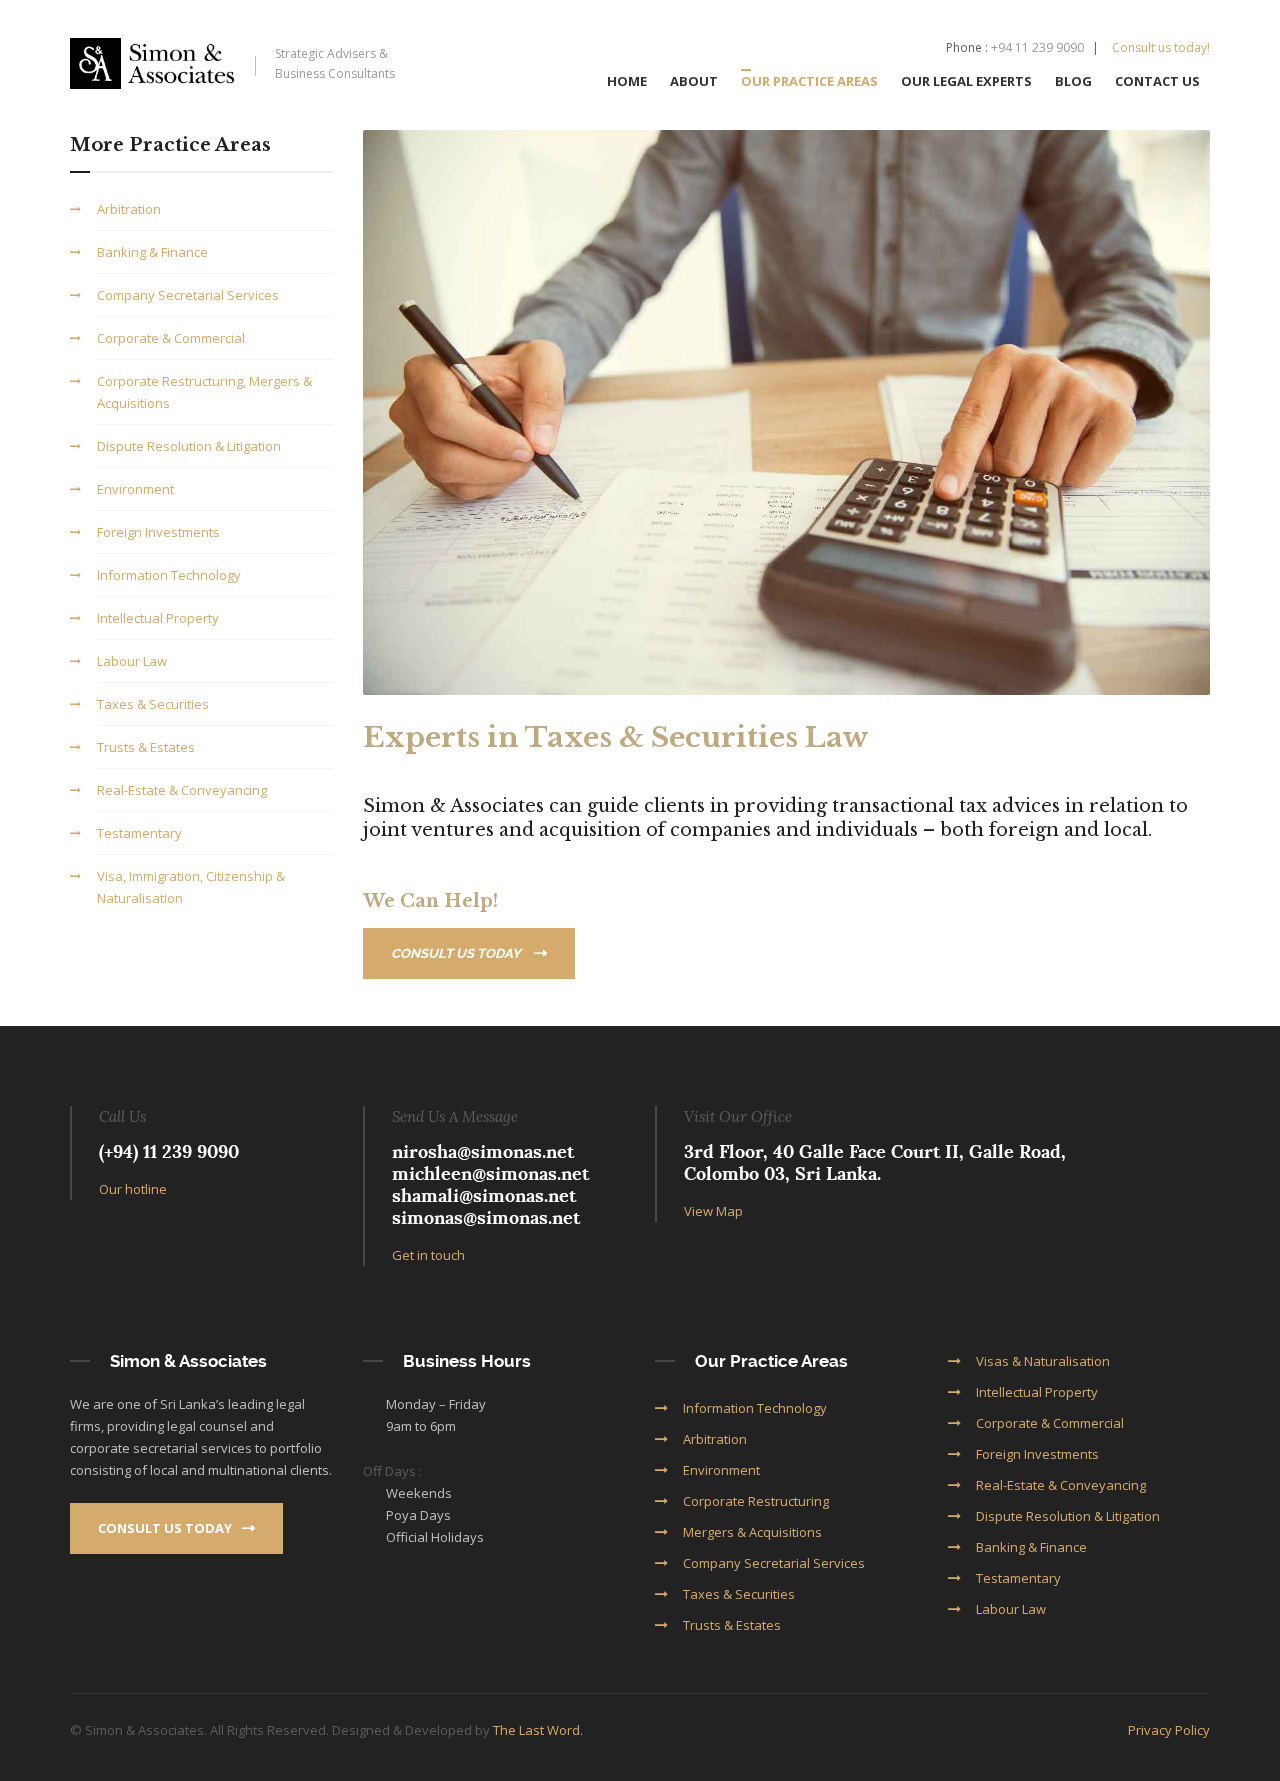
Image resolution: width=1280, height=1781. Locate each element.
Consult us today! (1161, 47)
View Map (713, 1211)
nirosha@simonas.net (483, 1151)
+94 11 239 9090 (1037, 47)
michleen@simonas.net (490, 1173)
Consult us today (457, 953)
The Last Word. (538, 1730)
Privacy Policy (1169, 1730)
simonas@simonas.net (486, 1217)
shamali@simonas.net (484, 1195)
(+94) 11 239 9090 (169, 1151)
